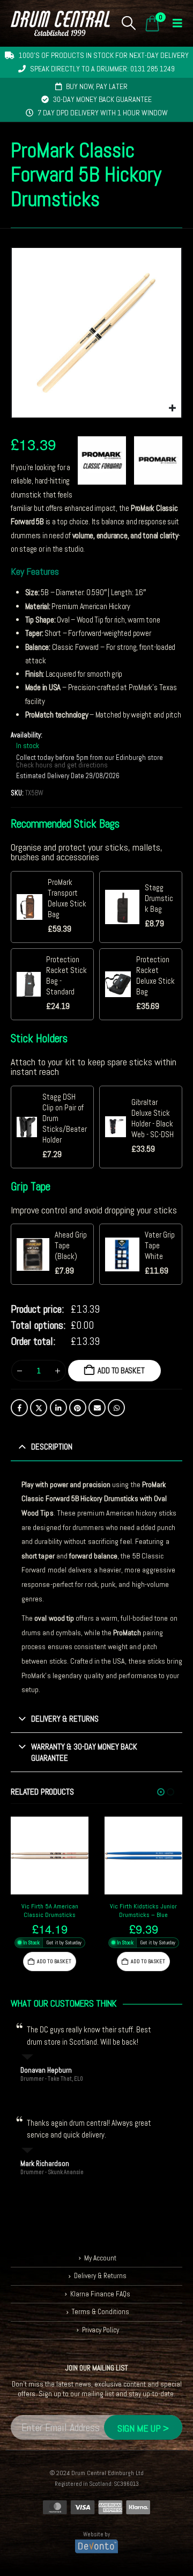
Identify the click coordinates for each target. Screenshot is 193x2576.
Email (97, 1408)
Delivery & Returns (100, 2276)
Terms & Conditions (101, 2312)
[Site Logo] (60, 23)
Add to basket (121, 1370)
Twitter (39, 1408)
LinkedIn (58, 1408)
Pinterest (78, 1408)
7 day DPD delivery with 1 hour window (103, 113)
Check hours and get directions (63, 765)
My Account (100, 2258)
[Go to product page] (50, 1856)
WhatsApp (116, 1408)
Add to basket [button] (54, 1961)
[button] (129, 23)
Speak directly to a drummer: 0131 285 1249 (102, 69)
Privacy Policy (101, 2330)
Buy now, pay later (97, 86)
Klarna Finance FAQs (100, 2294)
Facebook (19, 1408)
